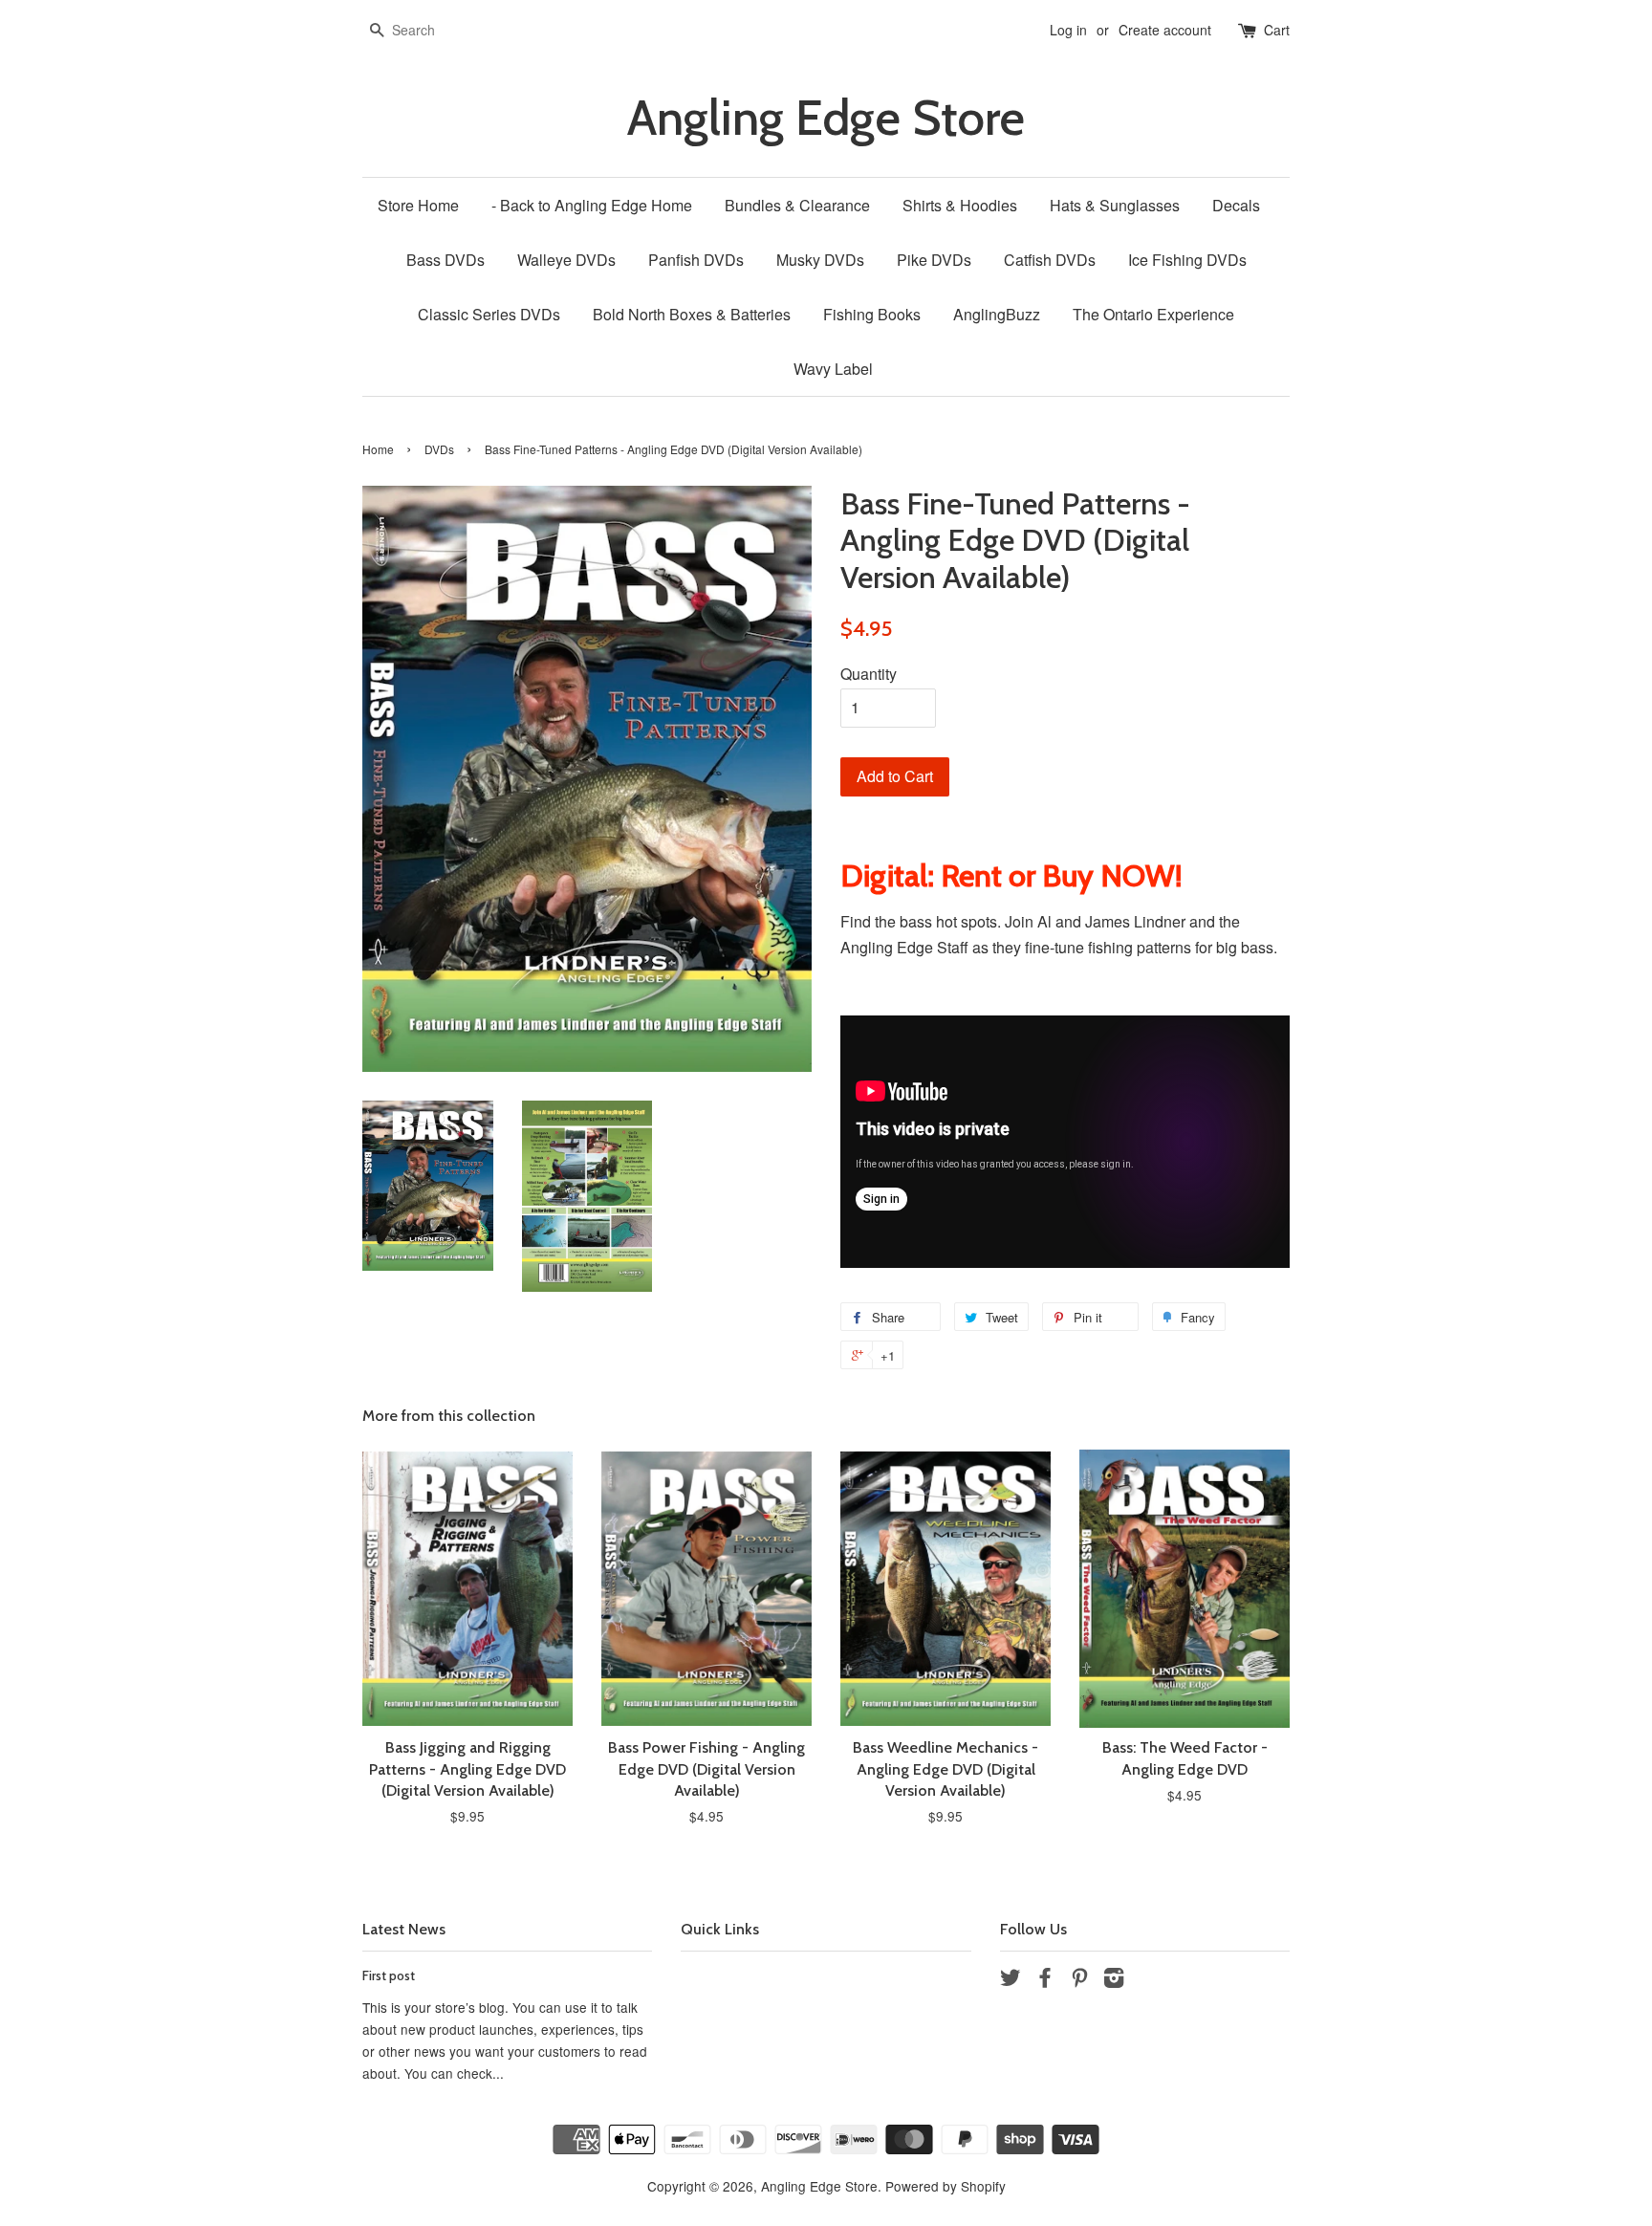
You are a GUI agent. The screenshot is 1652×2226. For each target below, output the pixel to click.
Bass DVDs (446, 260)
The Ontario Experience (1153, 314)
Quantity (869, 674)
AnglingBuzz (997, 314)
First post (389, 1975)
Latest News (404, 1929)
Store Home (418, 205)
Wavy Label (833, 369)
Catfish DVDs (1050, 260)
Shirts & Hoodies (960, 205)
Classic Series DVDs (489, 314)
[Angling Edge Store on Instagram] (1114, 1980)
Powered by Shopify (946, 2186)
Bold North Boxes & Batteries (692, 314)
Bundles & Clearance (797, 205)
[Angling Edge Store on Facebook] (1045, 1980)
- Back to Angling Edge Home (592, 205)
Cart (1277, 30)
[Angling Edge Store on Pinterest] (1079, 1980)
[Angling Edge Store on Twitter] (1011, 1980)
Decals (1236, 205)
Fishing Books (872, 314)
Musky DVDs (820, 260)
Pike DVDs (934, 260)
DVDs (439, 449)
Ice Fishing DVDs (1187, 260)
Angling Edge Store (826, 118)
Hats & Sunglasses (1115, 205)
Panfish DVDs (696, 260)
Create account (1165, 30)
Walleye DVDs (566, 260)
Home (378, 449)
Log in (1068, 30)
